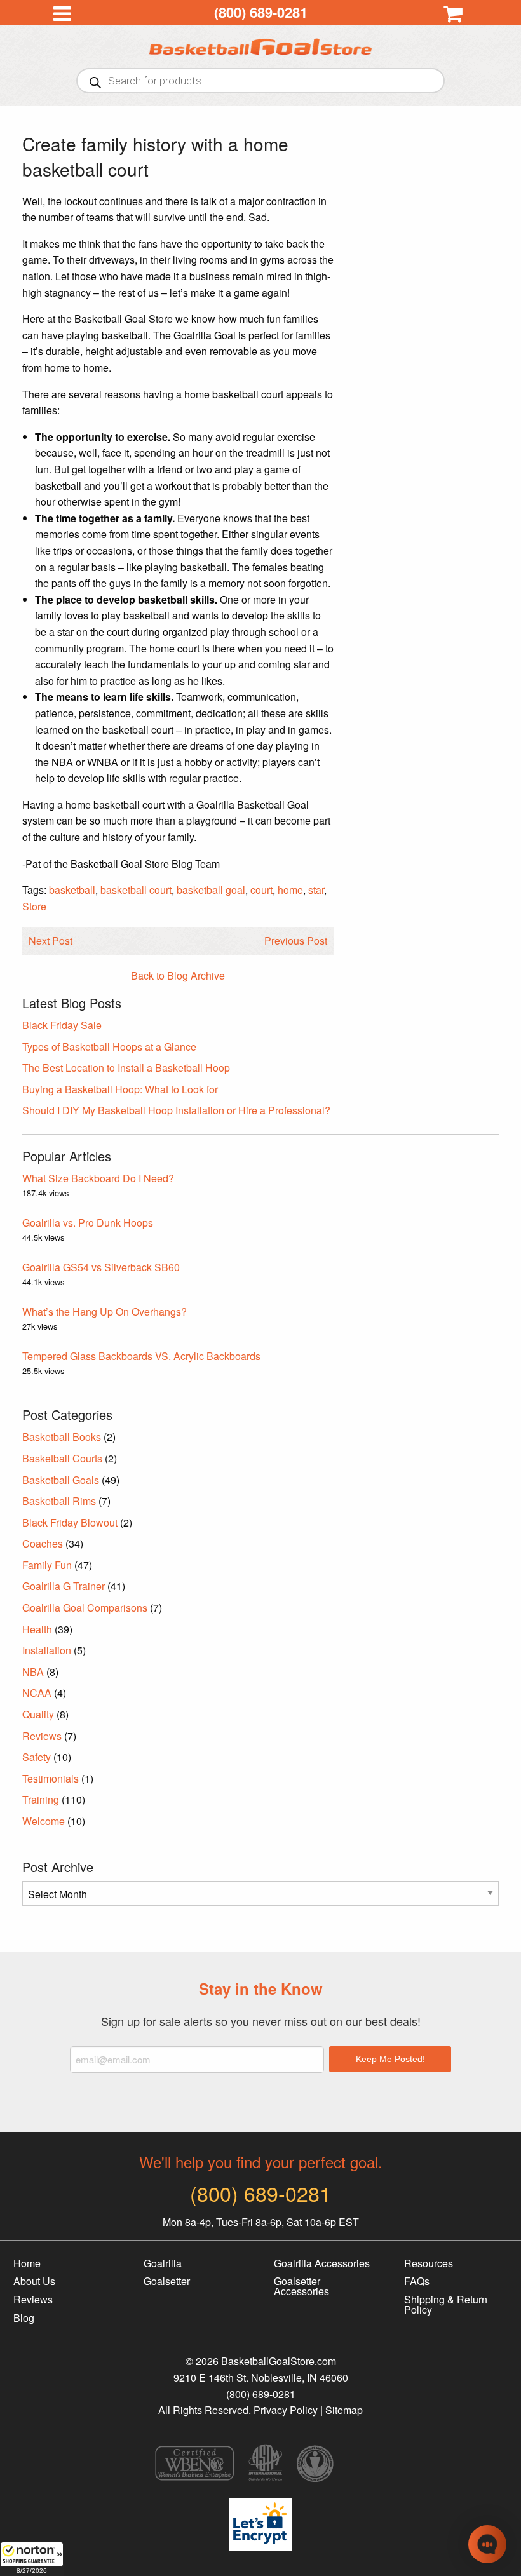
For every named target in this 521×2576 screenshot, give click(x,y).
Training (41, 1799)
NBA (33, 1672)
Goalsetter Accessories (301, 2286)
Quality (38, 1714)
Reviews (42, 1736)
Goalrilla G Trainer (64, 1586)
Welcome (44, 1821)
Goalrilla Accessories (322, 2263)
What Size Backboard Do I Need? (98, 1178)
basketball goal (211, 890)
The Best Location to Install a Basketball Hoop (126, 1068)
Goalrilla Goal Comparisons (85, 1608)
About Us (34, 2281)
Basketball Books (62, 1437)
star (316, 890)
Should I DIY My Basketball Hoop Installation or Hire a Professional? (176, 1110)
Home (27, 2263)
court (261, 890)
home (290, 890)
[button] (32, 2559)
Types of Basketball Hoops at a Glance (109, 1047)
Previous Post (296, 941)
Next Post (51, 941)
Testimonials (51, 1778)
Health (37, 1629)
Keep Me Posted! (390, 2059)
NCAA (37, 1693)
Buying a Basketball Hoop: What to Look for (120, 1089)
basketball (72, 890)
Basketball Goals (61, 1480)
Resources (429, 2263)
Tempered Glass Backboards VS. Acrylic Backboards (141, 1356)
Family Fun (47, 1565)
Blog (24, 2318)
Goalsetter (167, 2281)
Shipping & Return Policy (446, 2304)
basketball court (136, 890)
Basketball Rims (59, 1501)
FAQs (417, 2281)
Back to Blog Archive (178, 975)
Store (34, 906)
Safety (37, 1757)
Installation (47, 1650)
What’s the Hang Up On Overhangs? (105, 1312)
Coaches (43, 1543)
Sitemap (344, 2410)
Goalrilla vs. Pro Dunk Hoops (88, 1223)
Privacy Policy (286, 2410)
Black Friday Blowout (70, 1522)
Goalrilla (163, 2263)
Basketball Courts (62, 1458)
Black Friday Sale (62, 1025)
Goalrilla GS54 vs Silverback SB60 (101, 1267)
